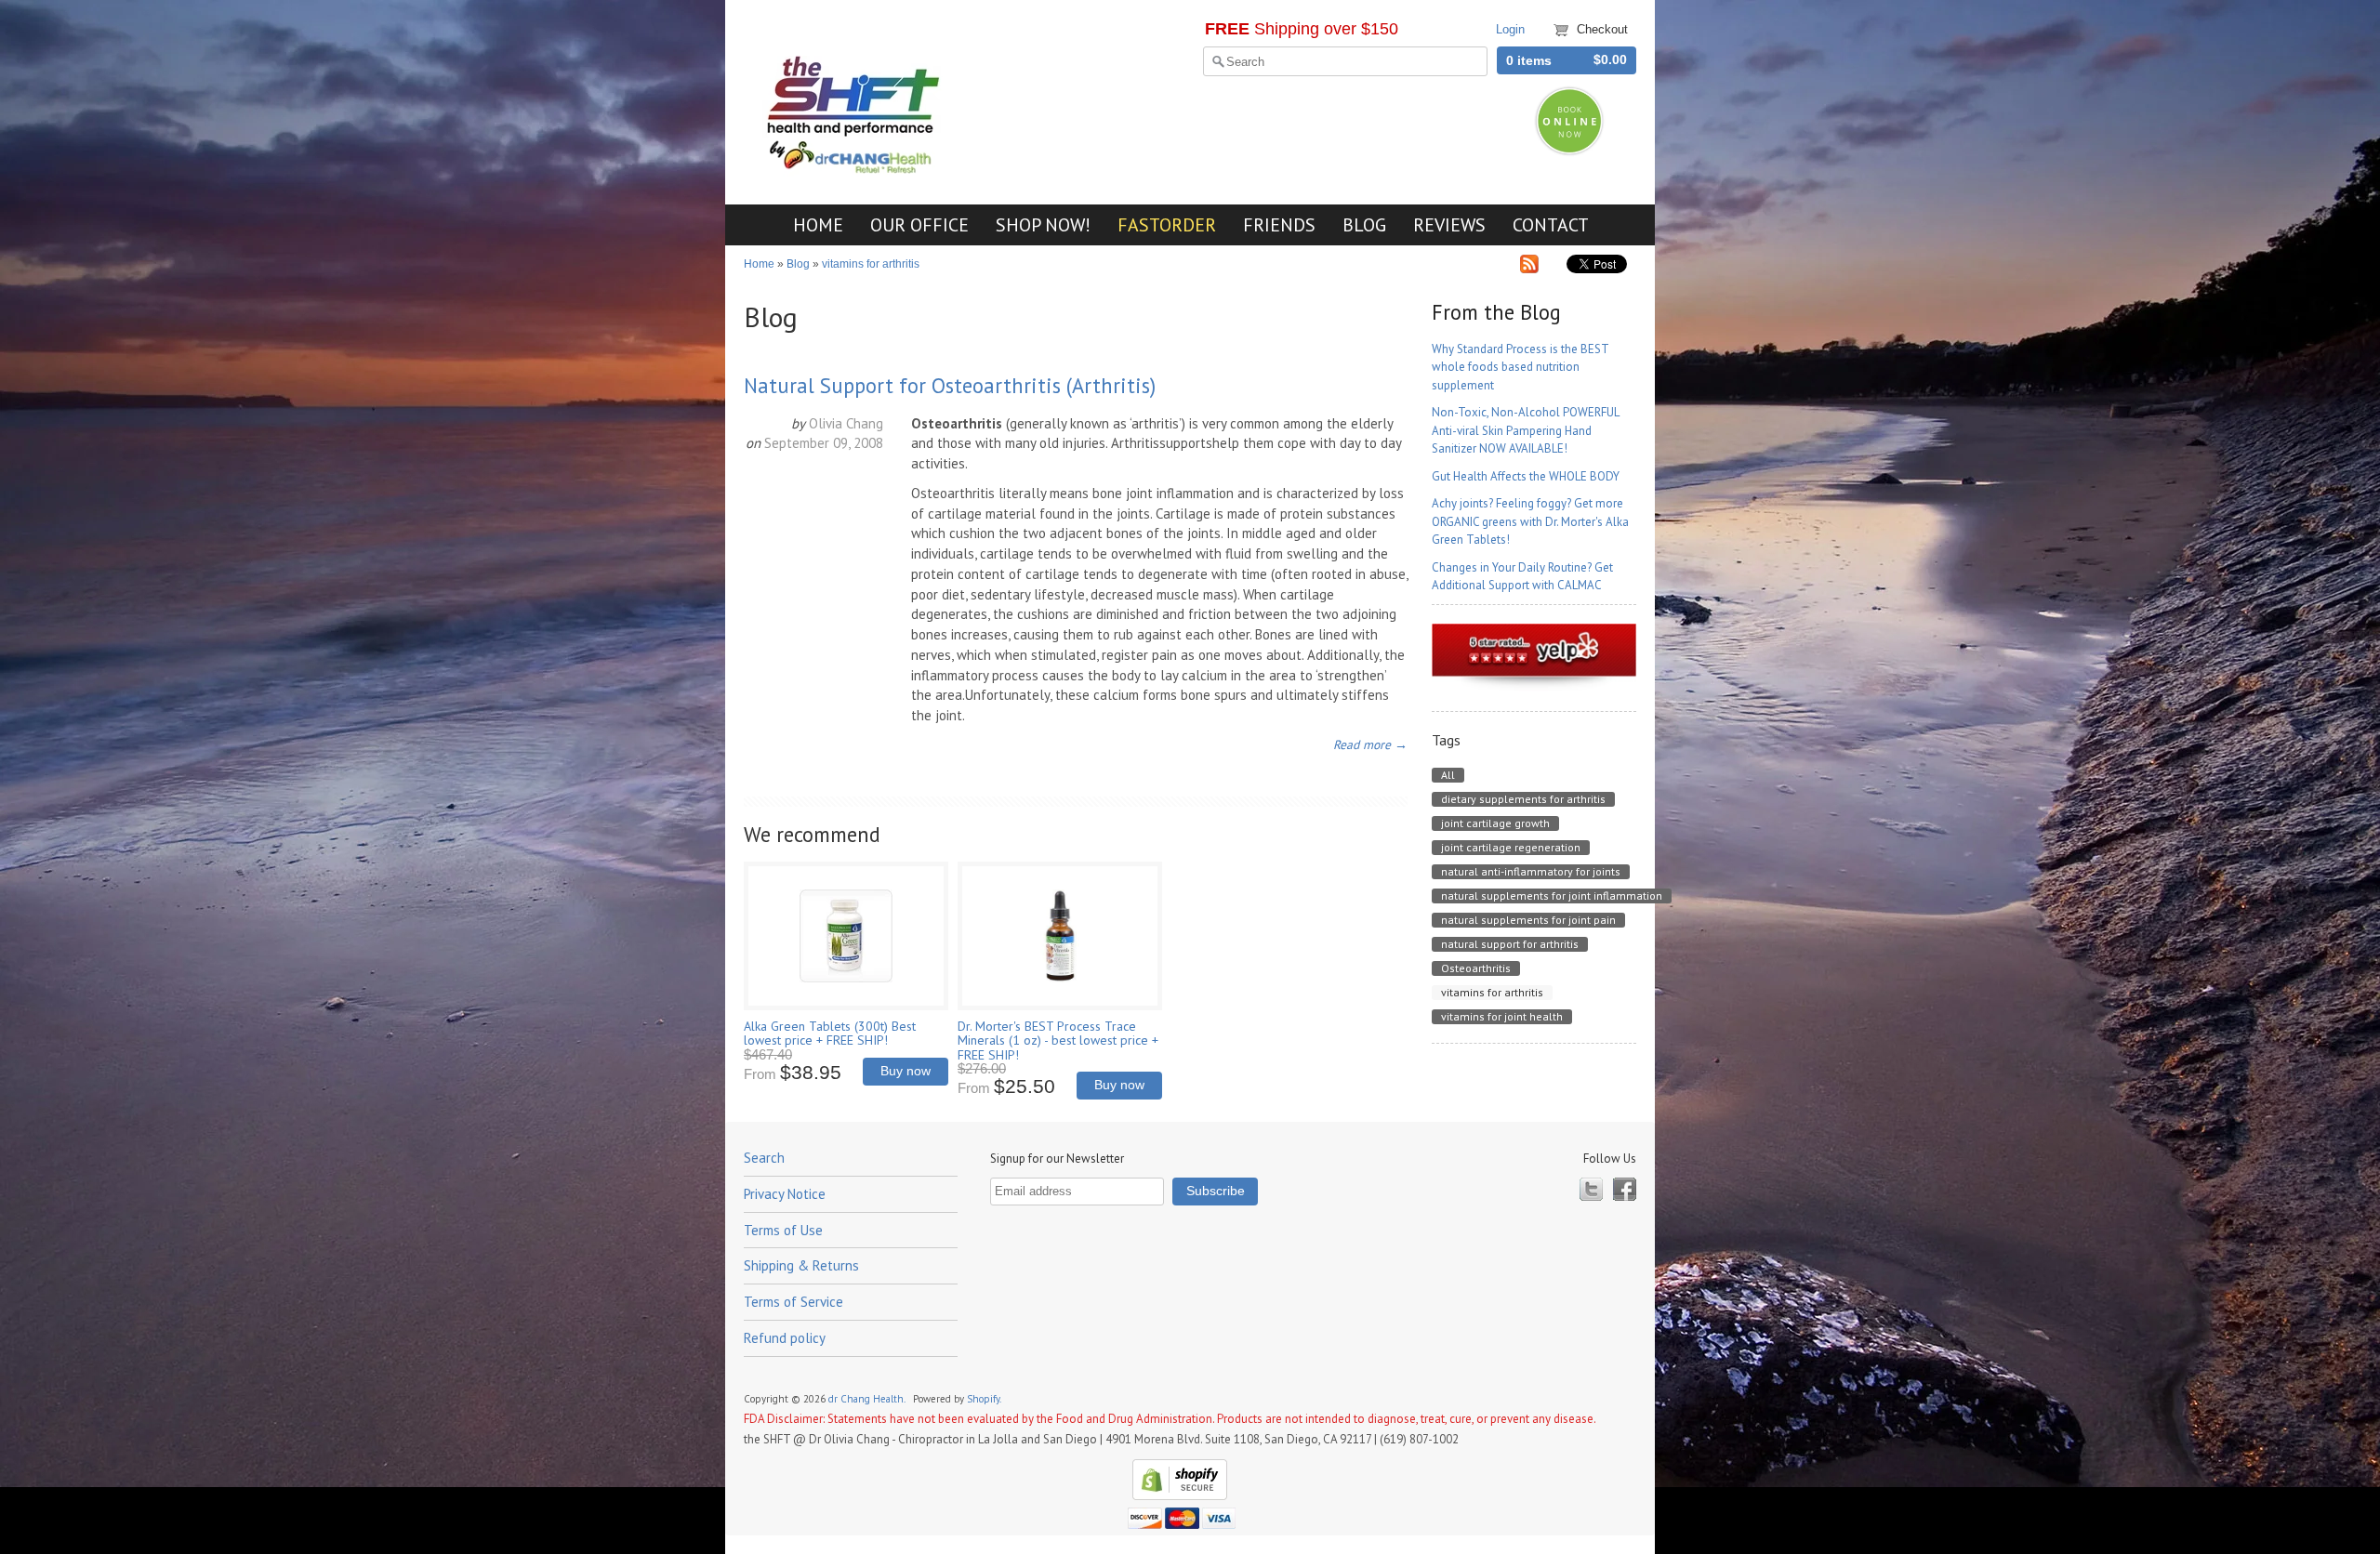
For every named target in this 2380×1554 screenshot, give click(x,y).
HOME (818, 224)
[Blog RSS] (1529, 268)
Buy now (906, 1071)
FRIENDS (1279, 224)
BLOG (1364, 224)
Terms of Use (783, 1230)
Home (759, 264)
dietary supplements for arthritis (1523, 799)
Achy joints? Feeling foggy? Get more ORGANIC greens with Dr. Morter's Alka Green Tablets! (1530, 521)
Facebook (1625, 1189)
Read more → (1370, 744)
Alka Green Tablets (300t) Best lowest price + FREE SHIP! (830, 1033)
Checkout (1602, 29)
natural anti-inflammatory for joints (1531, 871)
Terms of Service (793, 1302)
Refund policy (785, 1338)
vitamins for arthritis (871, 264)
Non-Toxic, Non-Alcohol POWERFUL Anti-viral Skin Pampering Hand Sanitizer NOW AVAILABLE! (1525, 430)
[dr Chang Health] (856, 170)
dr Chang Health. (868, 1399)
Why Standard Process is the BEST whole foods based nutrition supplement (1520, 367)
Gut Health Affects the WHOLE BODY (1526, 476)
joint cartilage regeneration (1511, 847)
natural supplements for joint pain (1528, 920)
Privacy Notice (785, 1194)
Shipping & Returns (801, 1265)
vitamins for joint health (1502, 1016)
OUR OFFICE (919, 224)
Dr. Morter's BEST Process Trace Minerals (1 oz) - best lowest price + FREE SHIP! (1058, 1040)
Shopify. (985, 1399)
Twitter (1591, 1189)
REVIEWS (1449, 224)
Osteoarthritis (1476, 968)
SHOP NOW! (1043, 224)
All (1448, 775)
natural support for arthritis (1510, 944)
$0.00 (1610, 60)
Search (764, 1158)
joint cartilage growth (1495, 823)
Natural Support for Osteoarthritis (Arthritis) (950, 385)
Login (1510, 29)
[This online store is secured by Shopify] (1177, 1496)
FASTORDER (1167, 224)
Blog (798, 264)
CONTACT (1551, 224)
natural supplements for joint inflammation (1552, 896)
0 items (1529, 61)
